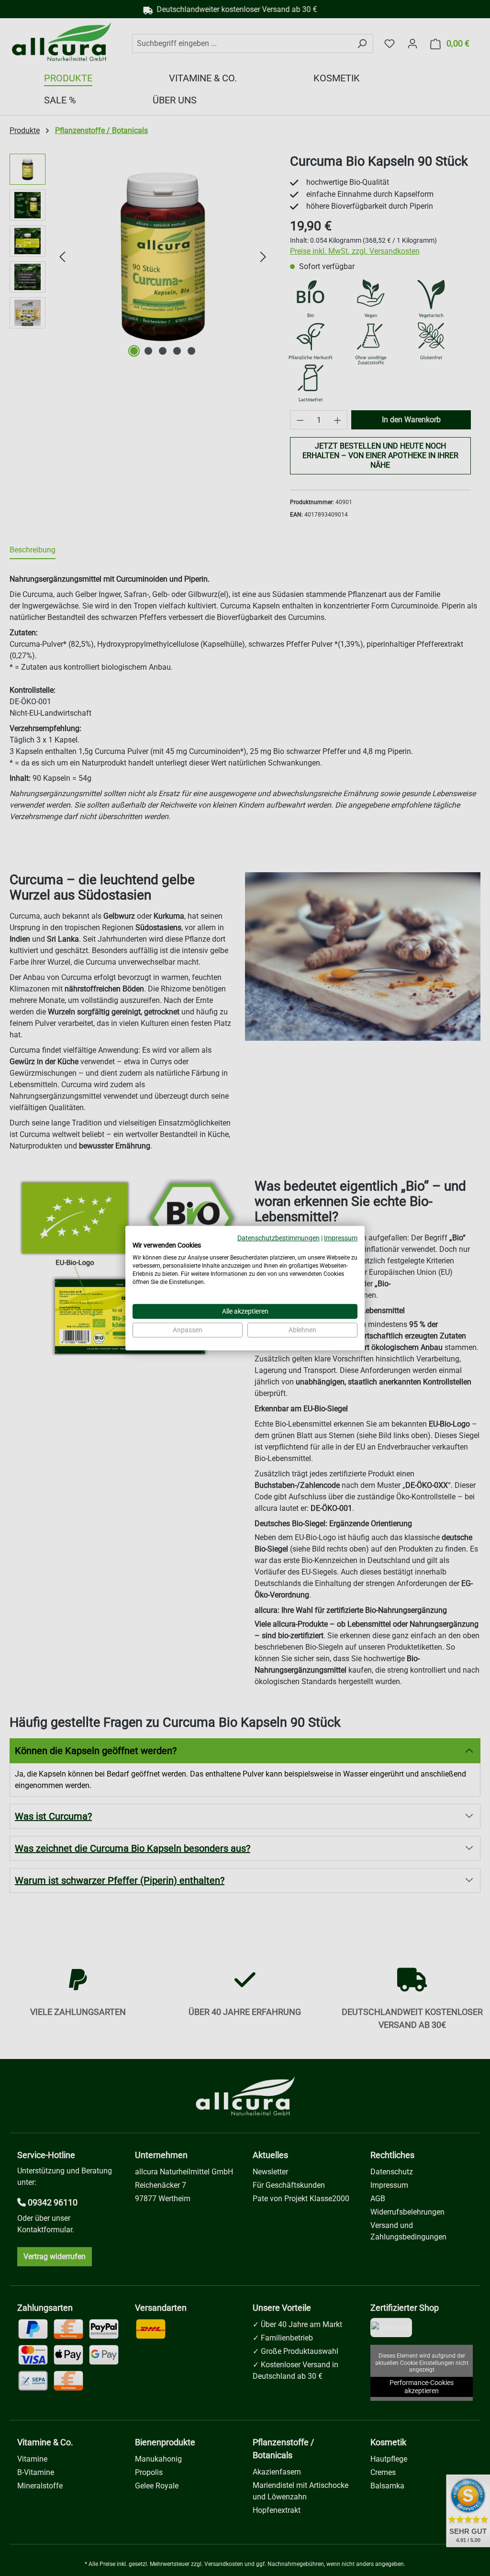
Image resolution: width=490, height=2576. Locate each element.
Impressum (341, 1237)
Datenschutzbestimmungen (278, 1237)
